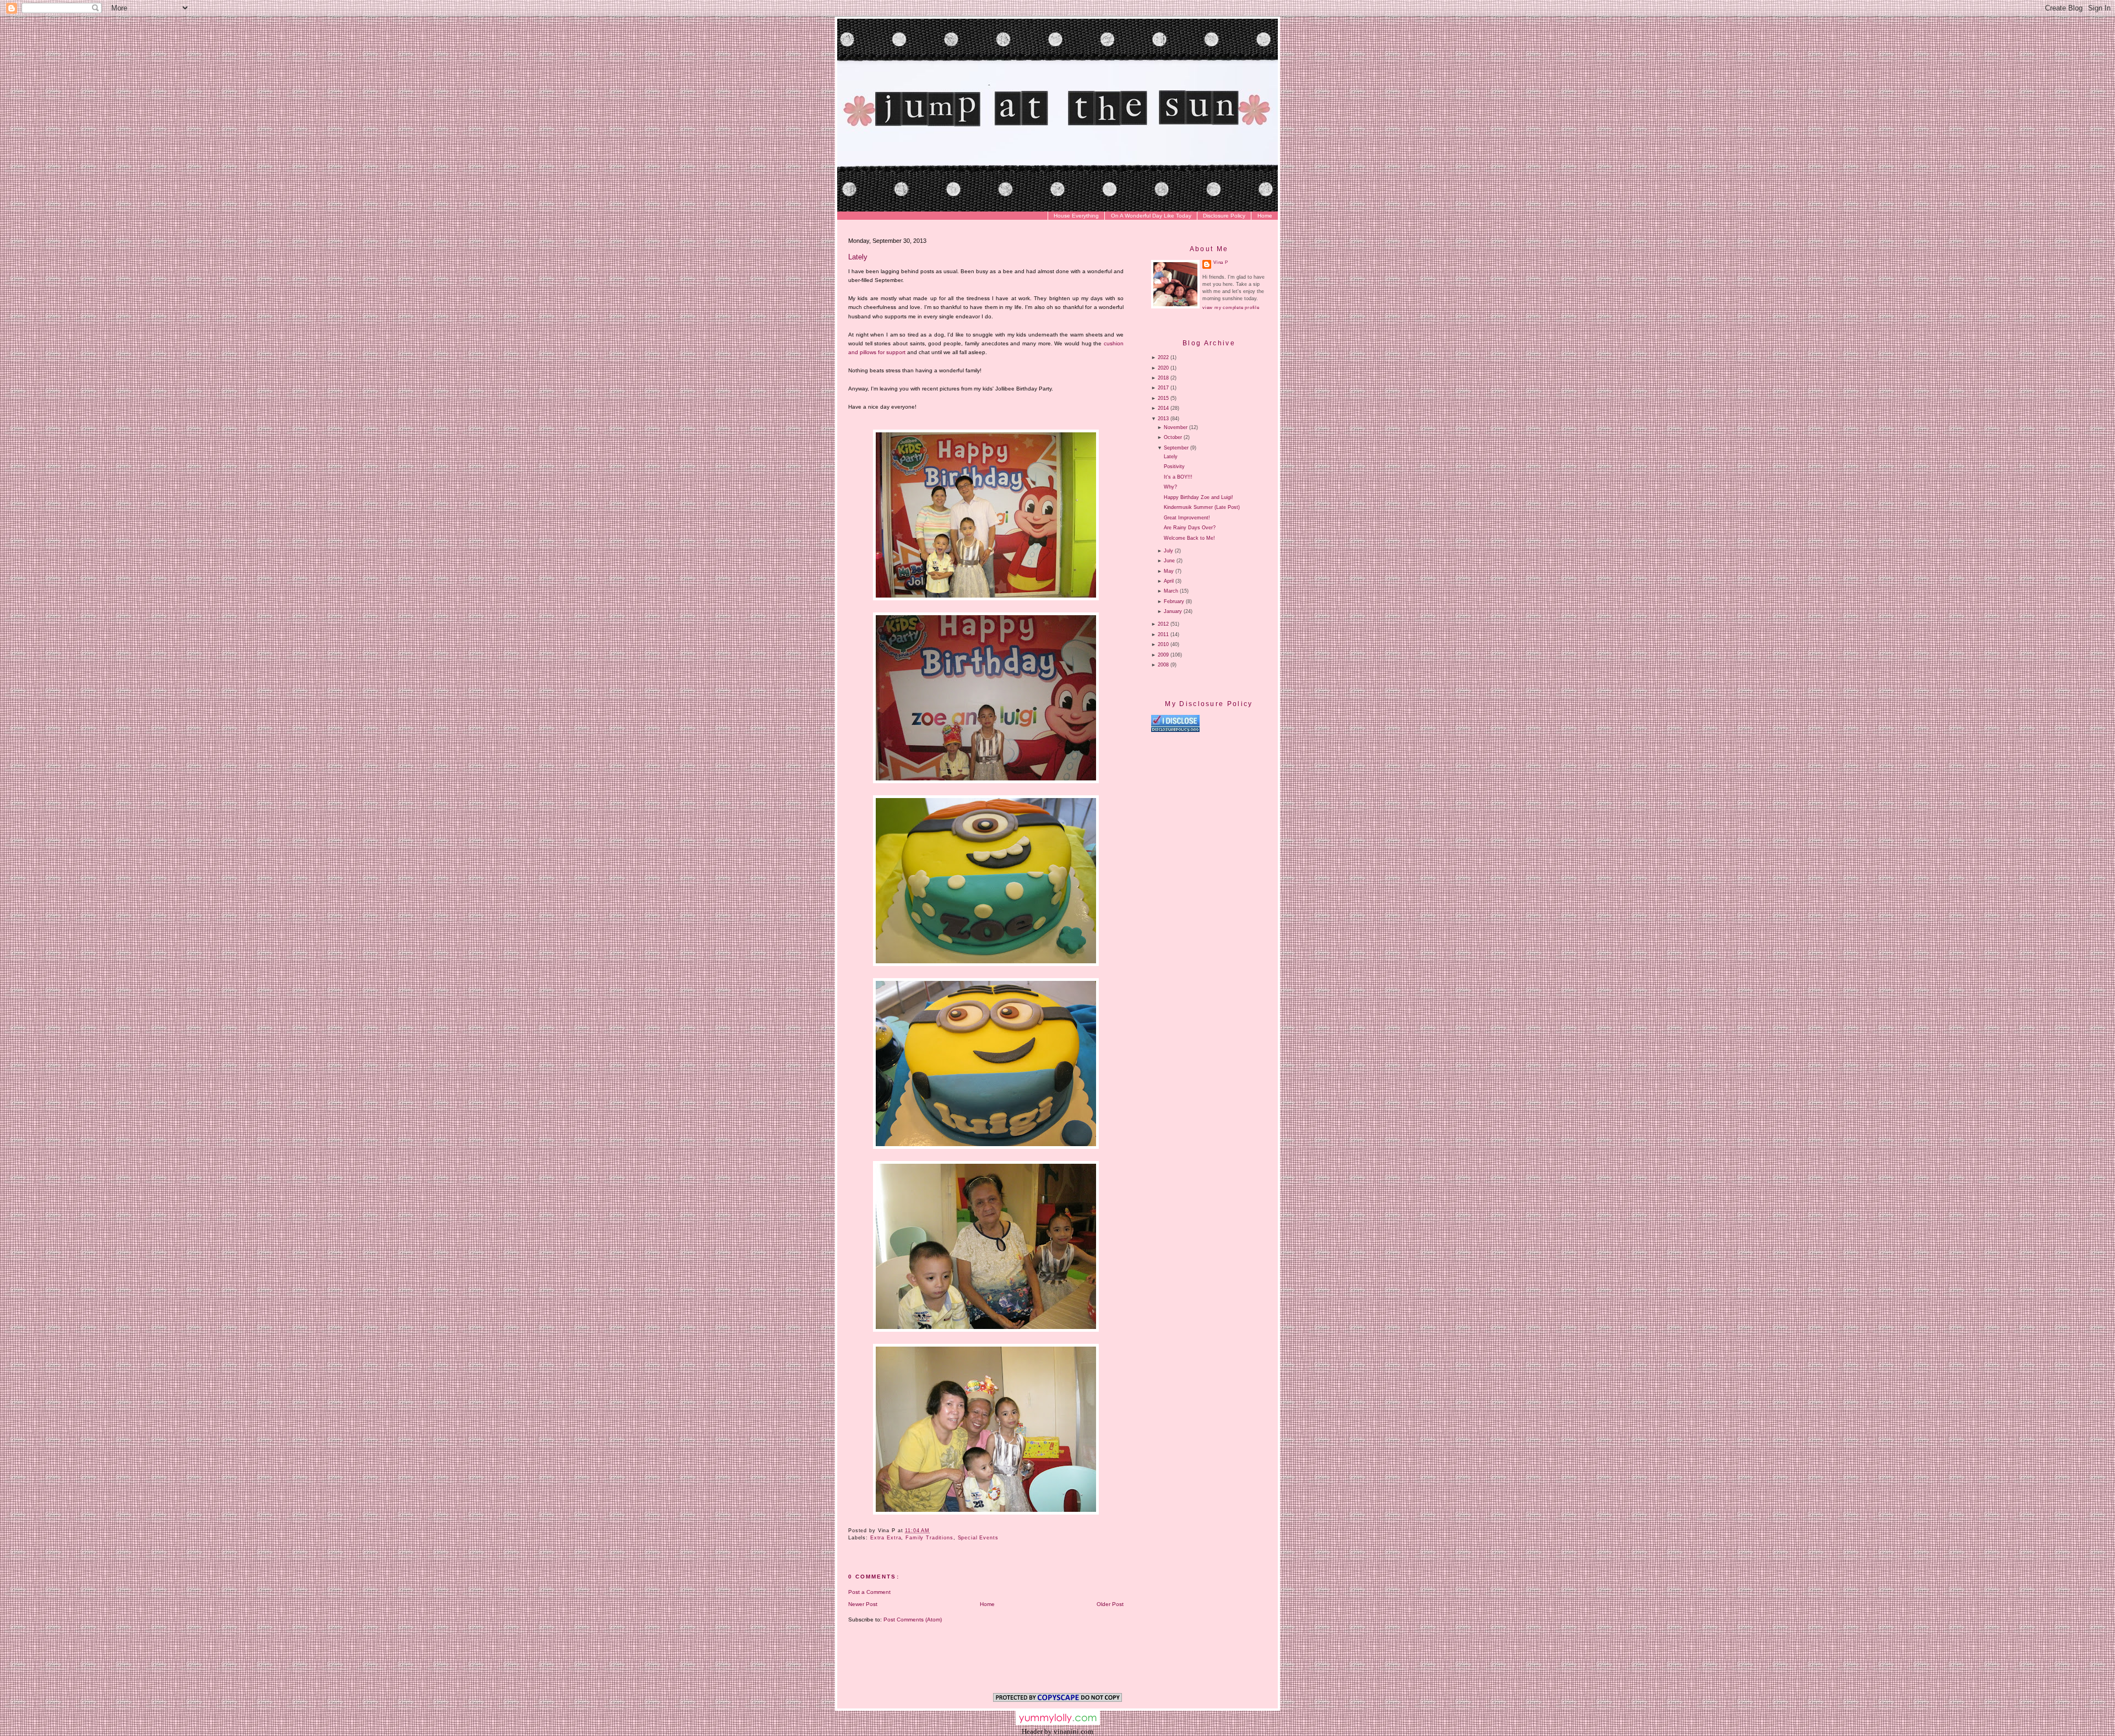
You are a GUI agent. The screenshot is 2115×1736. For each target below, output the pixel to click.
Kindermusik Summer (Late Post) (1202, 507)
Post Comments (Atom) (913, 1620)
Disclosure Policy (1224, 216)
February (1174, 601)
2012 (1163, 624)
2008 (1163, 665)
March (1171, 591)
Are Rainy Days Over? (1190, 528)
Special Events (978, 1538)
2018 (1163, 378)
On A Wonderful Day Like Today (1151, 216)
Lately (858, 257)
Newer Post (863, 1604)
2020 (1163, 368)
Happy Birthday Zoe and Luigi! (1198, 497)
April (1169, 581)
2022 (1163, 357)
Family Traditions (929, 1538)
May (1169, 571)
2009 (1163, 655)
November (1176, 427)
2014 (1163, 408)
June (1169, 561)
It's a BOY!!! (1178, 477)
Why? (1170, 487)
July (1168, 551)
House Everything (1076, 216)
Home (1265, 216)
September (1176, 448)
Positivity (1174, 466)
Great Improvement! (1187, 518)
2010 (1163, 644)
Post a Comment (869, 1592)
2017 (1163, 388)
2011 (1163, 634)
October (1173, 437)
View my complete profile (1231, 308)
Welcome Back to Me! (1189, 538)
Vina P (1221, 262)
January (1173, 611)
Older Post (1110, 1604)
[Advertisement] (1244, 827)
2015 (1163, 398)
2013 (1163, 419)
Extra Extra (886, 1538)
